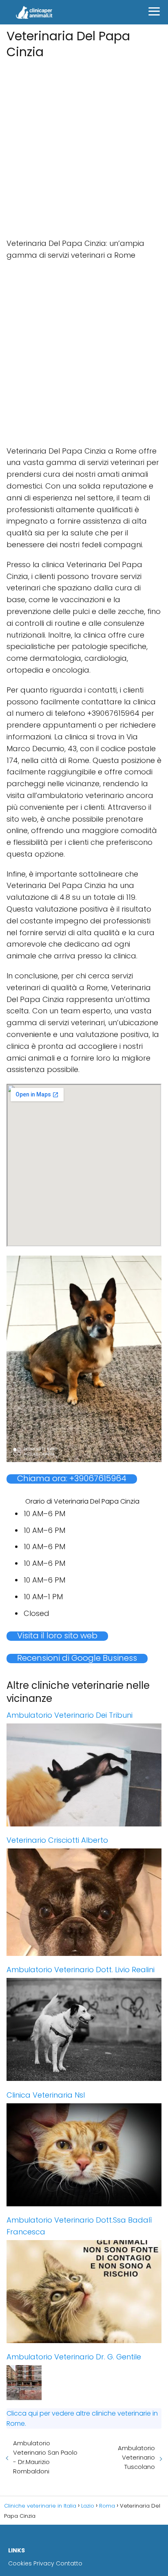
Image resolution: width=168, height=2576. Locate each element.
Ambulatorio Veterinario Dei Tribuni (70, 1715)
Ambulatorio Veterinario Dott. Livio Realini (81, 1970)
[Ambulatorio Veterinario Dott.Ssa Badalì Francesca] (84, 2292)
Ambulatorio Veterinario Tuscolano (136, 2457)
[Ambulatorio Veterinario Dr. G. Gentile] (84, 2383)
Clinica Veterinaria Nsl (46, 2095)
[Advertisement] (84, 146)
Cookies (20, 2563)
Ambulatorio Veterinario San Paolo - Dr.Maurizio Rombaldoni (45, 2457)
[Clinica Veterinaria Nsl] (84, 2155)
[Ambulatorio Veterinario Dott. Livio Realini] (84, 2030)
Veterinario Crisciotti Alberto (57, 1840)
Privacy (44, 2563)
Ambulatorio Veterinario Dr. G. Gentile (74, 2357)
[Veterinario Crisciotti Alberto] (84, 1902)
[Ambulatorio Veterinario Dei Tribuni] (84, 1775)
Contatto (69, 2563)
